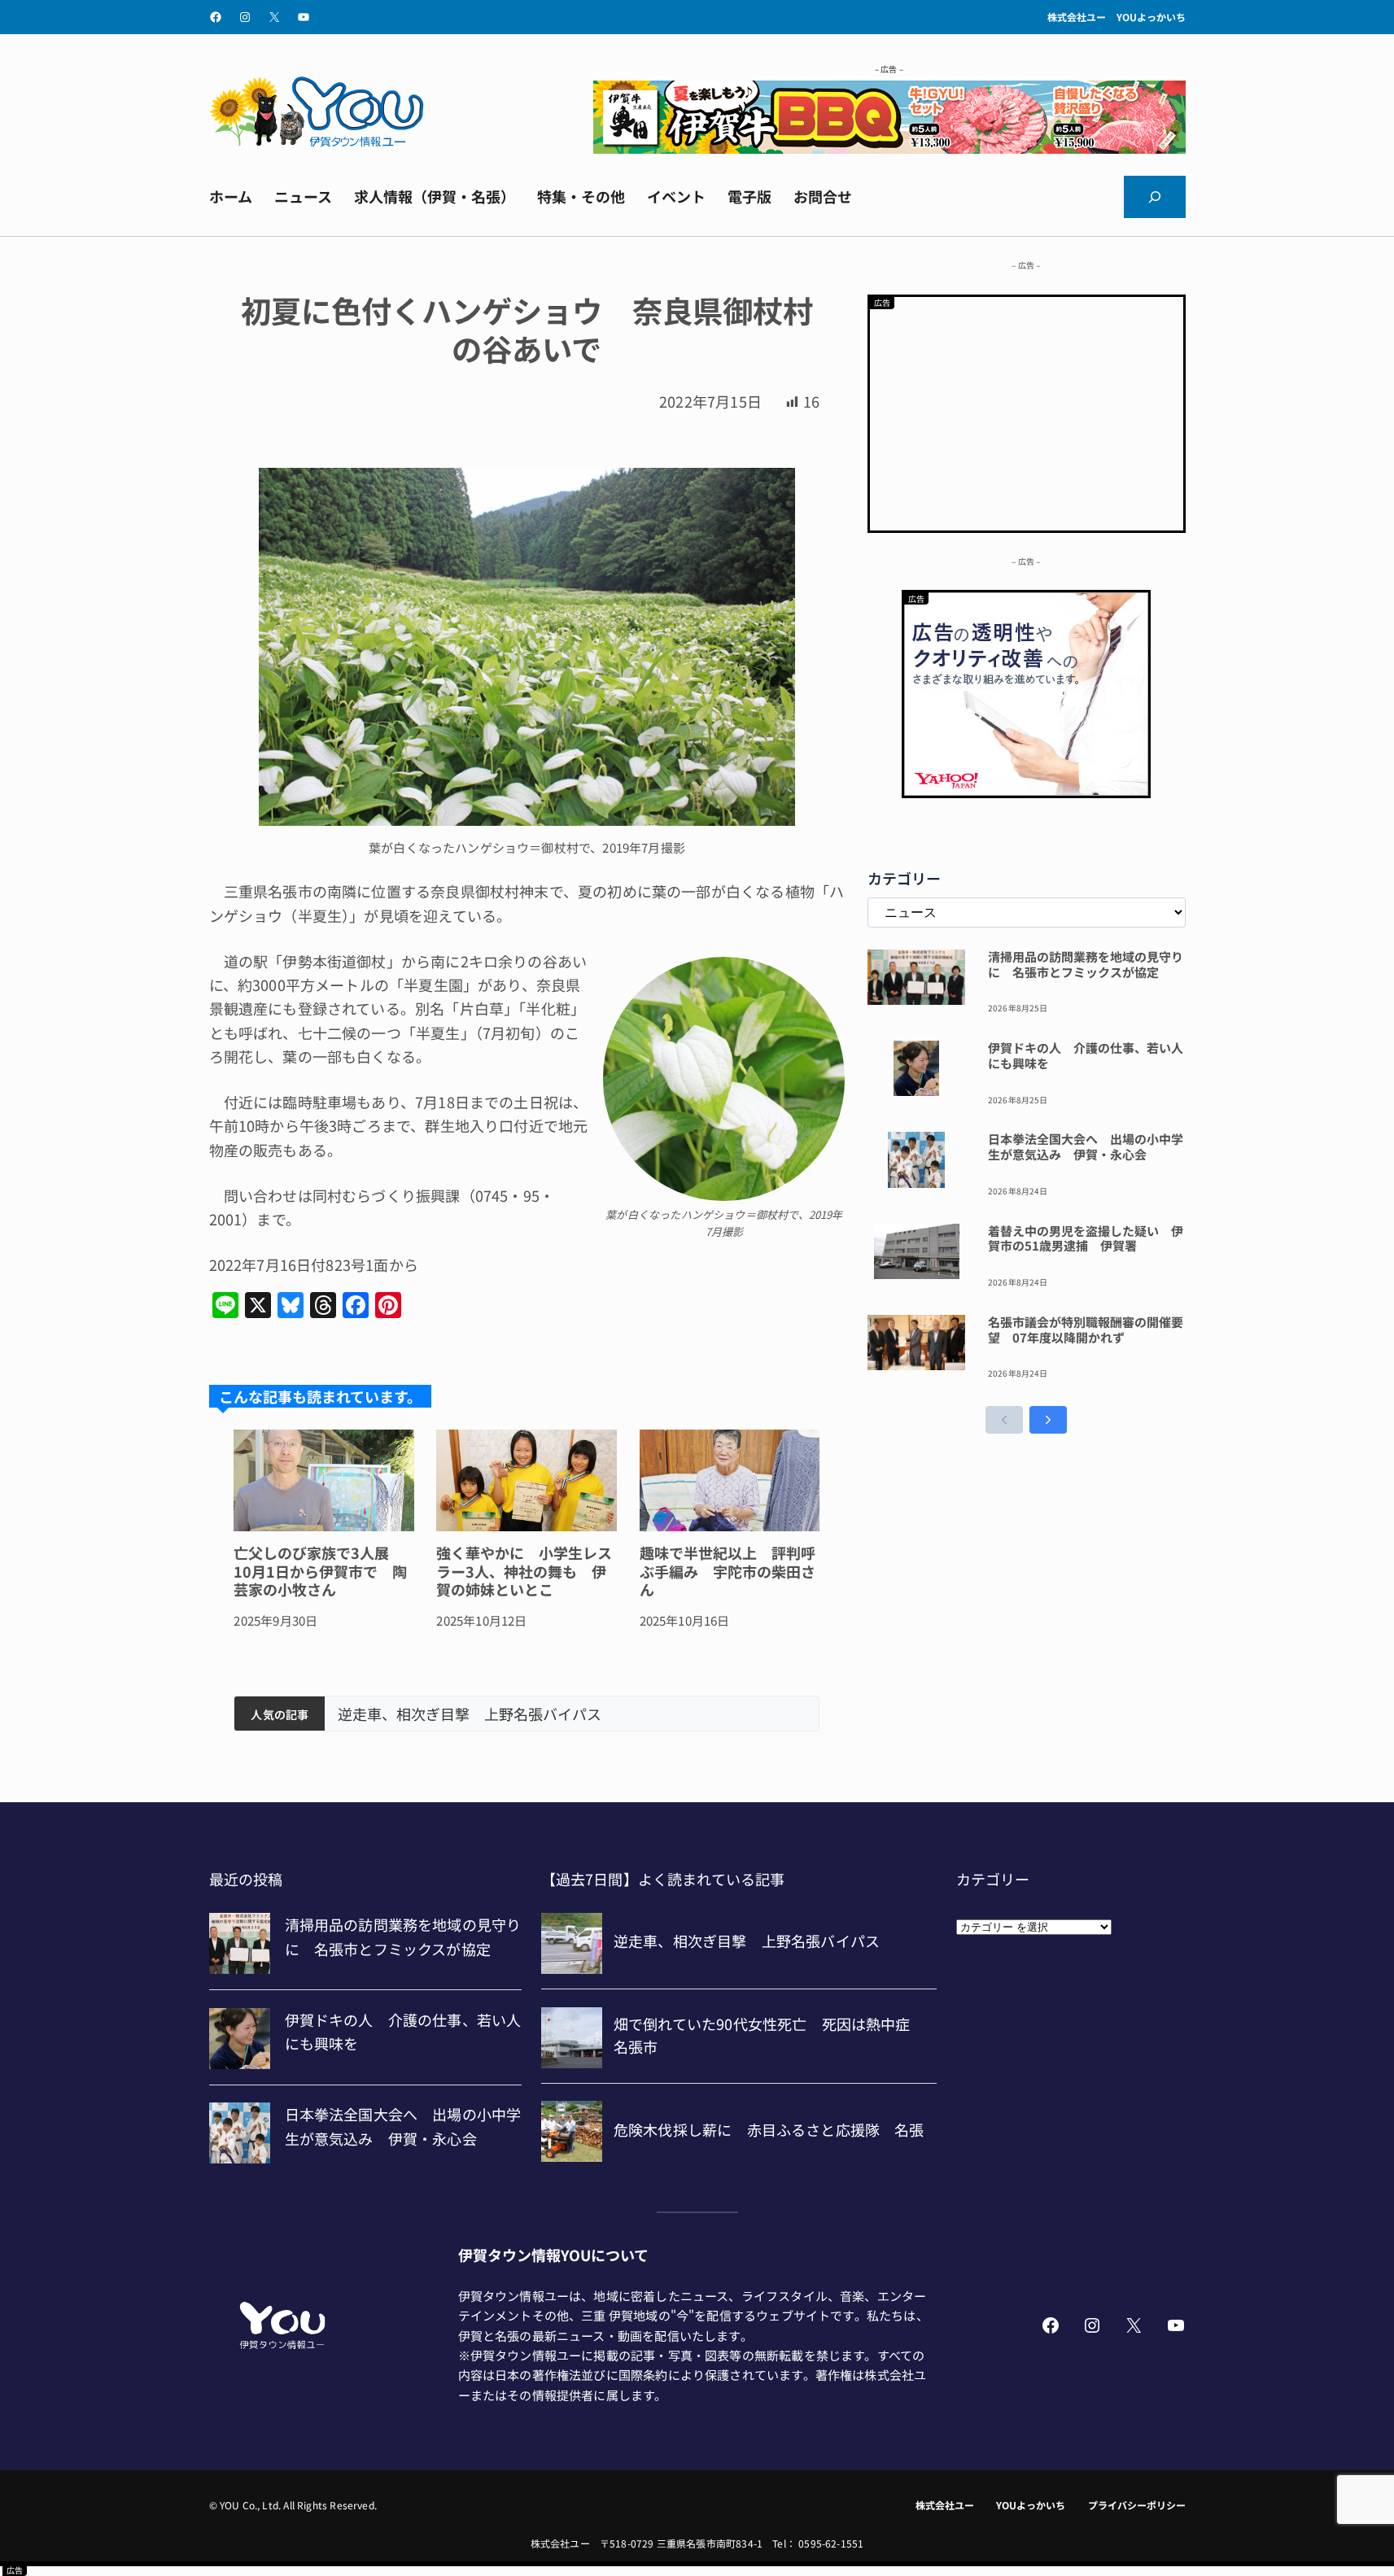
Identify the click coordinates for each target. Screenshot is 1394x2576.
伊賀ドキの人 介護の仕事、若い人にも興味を (1086, 1056)
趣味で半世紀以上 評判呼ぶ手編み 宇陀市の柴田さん (728, 1571)
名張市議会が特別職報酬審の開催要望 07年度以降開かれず (1086, 1330)
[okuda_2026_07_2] (889, 147)
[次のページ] (1048, 1420)
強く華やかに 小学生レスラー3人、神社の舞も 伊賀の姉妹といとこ (524, 1571)
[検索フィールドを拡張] (1155, 197)
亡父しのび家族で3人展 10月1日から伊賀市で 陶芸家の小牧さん (320, 1571)
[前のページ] (1004, 1420)
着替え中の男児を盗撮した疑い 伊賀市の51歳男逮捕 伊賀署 (1086, 1239)
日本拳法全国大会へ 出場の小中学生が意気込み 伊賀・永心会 (1086, 1147)
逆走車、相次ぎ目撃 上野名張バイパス (470, 1714)
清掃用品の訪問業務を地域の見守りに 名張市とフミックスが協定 (1086, 965)
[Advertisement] (1027, 411)
